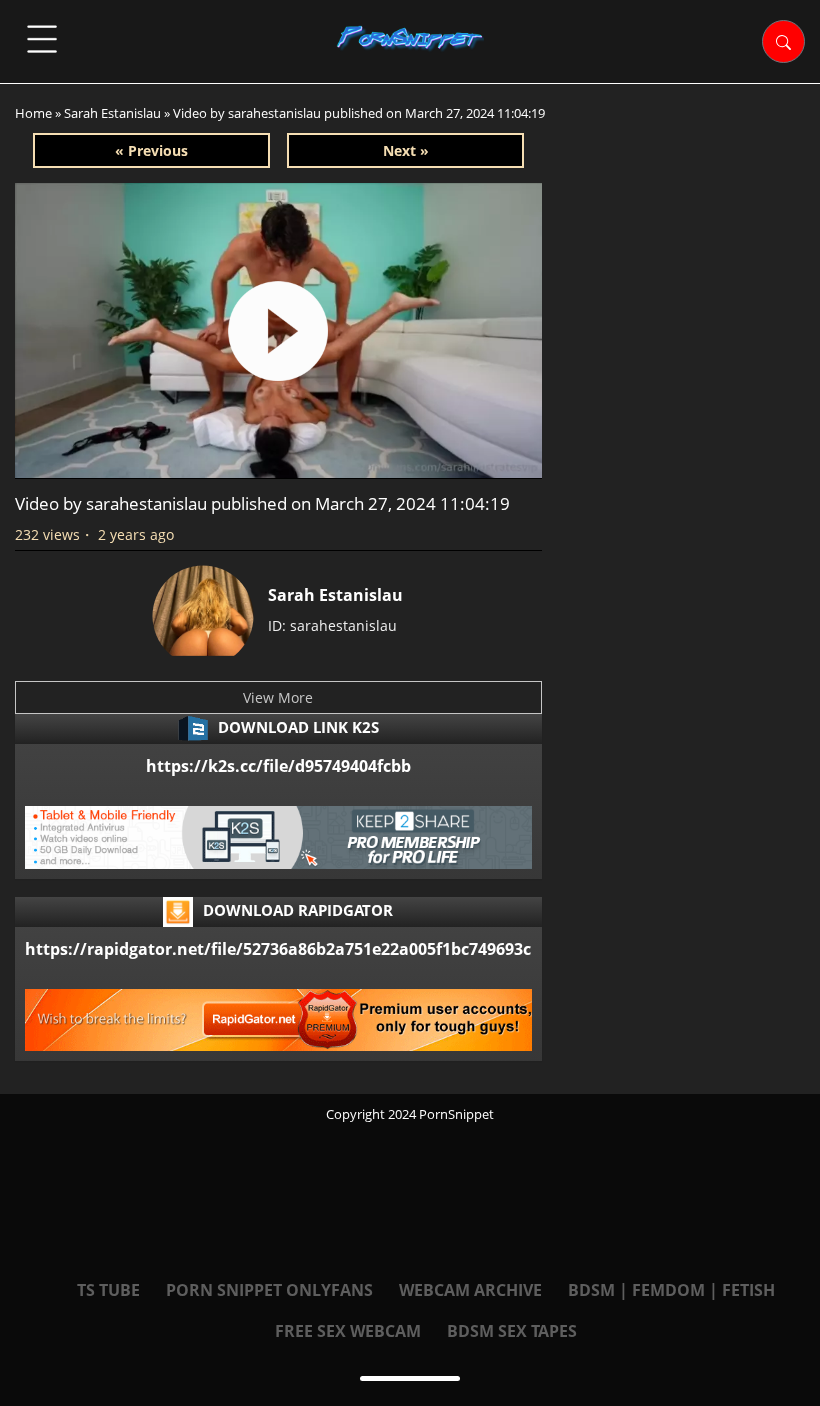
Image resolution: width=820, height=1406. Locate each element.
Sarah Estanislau (112, 113)
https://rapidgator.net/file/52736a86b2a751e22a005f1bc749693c (278, 949)
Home (33, 113)
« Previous (151, 150)
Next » (406, 150)
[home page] (410, 38)
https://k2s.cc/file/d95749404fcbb (278, 766)
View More (278, 697)
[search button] (783, 41)
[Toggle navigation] (42, 39)
